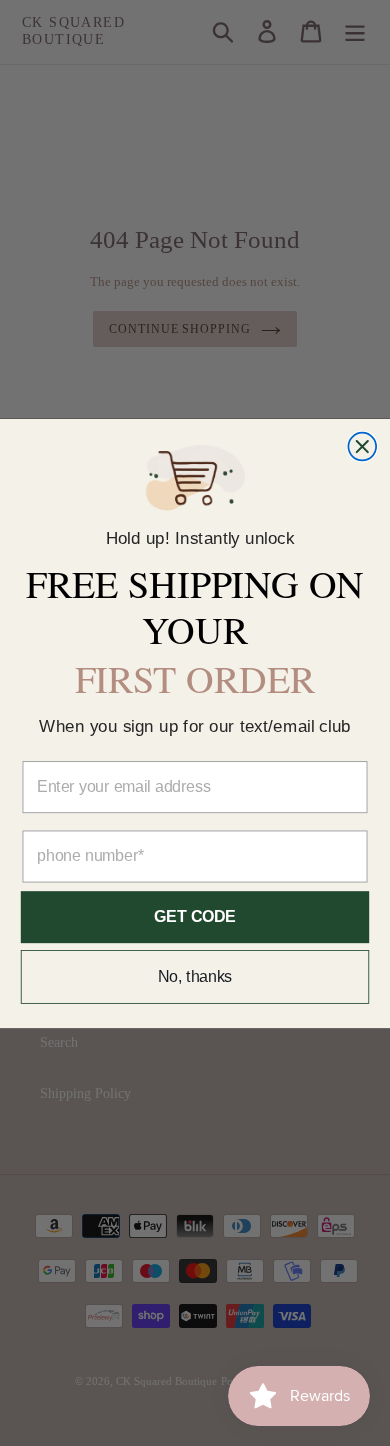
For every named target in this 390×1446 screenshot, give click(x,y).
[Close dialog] (362, 446)
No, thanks (195, 976)
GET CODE (194, 916)
